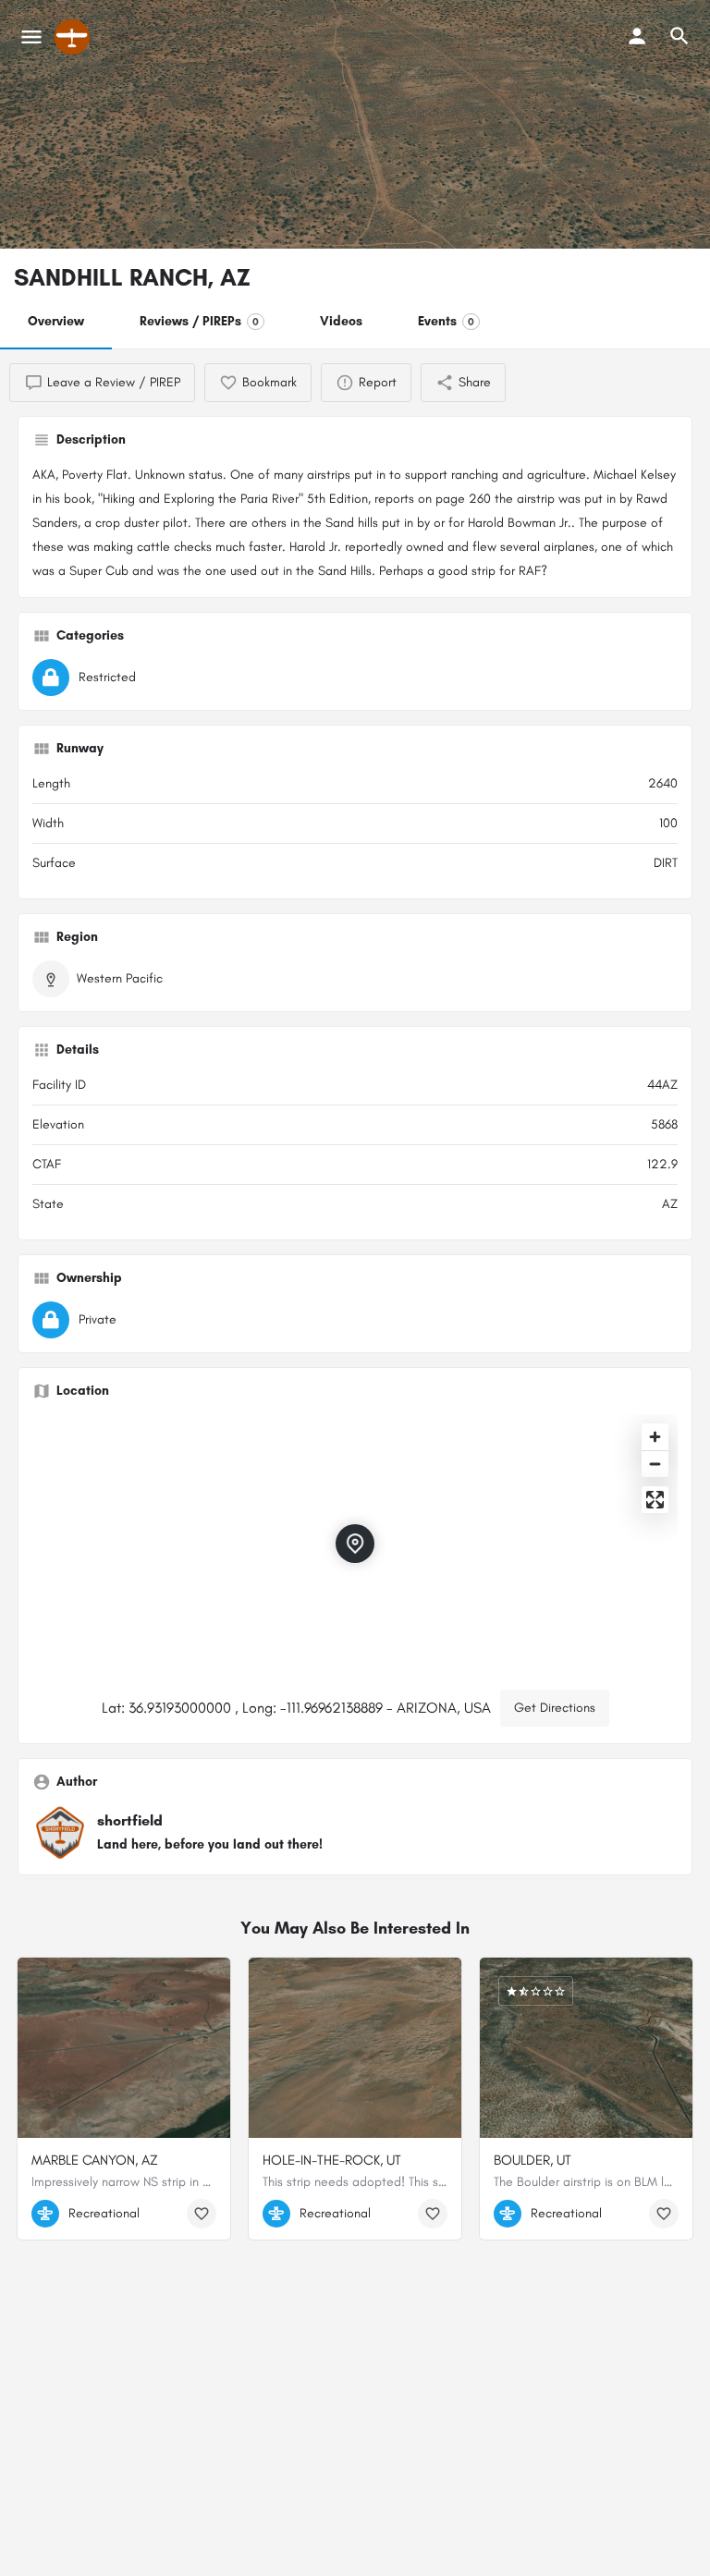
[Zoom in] (655, 1437)
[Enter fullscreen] (655, 1500)
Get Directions (555, 1708)
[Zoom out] (655, 1464)
